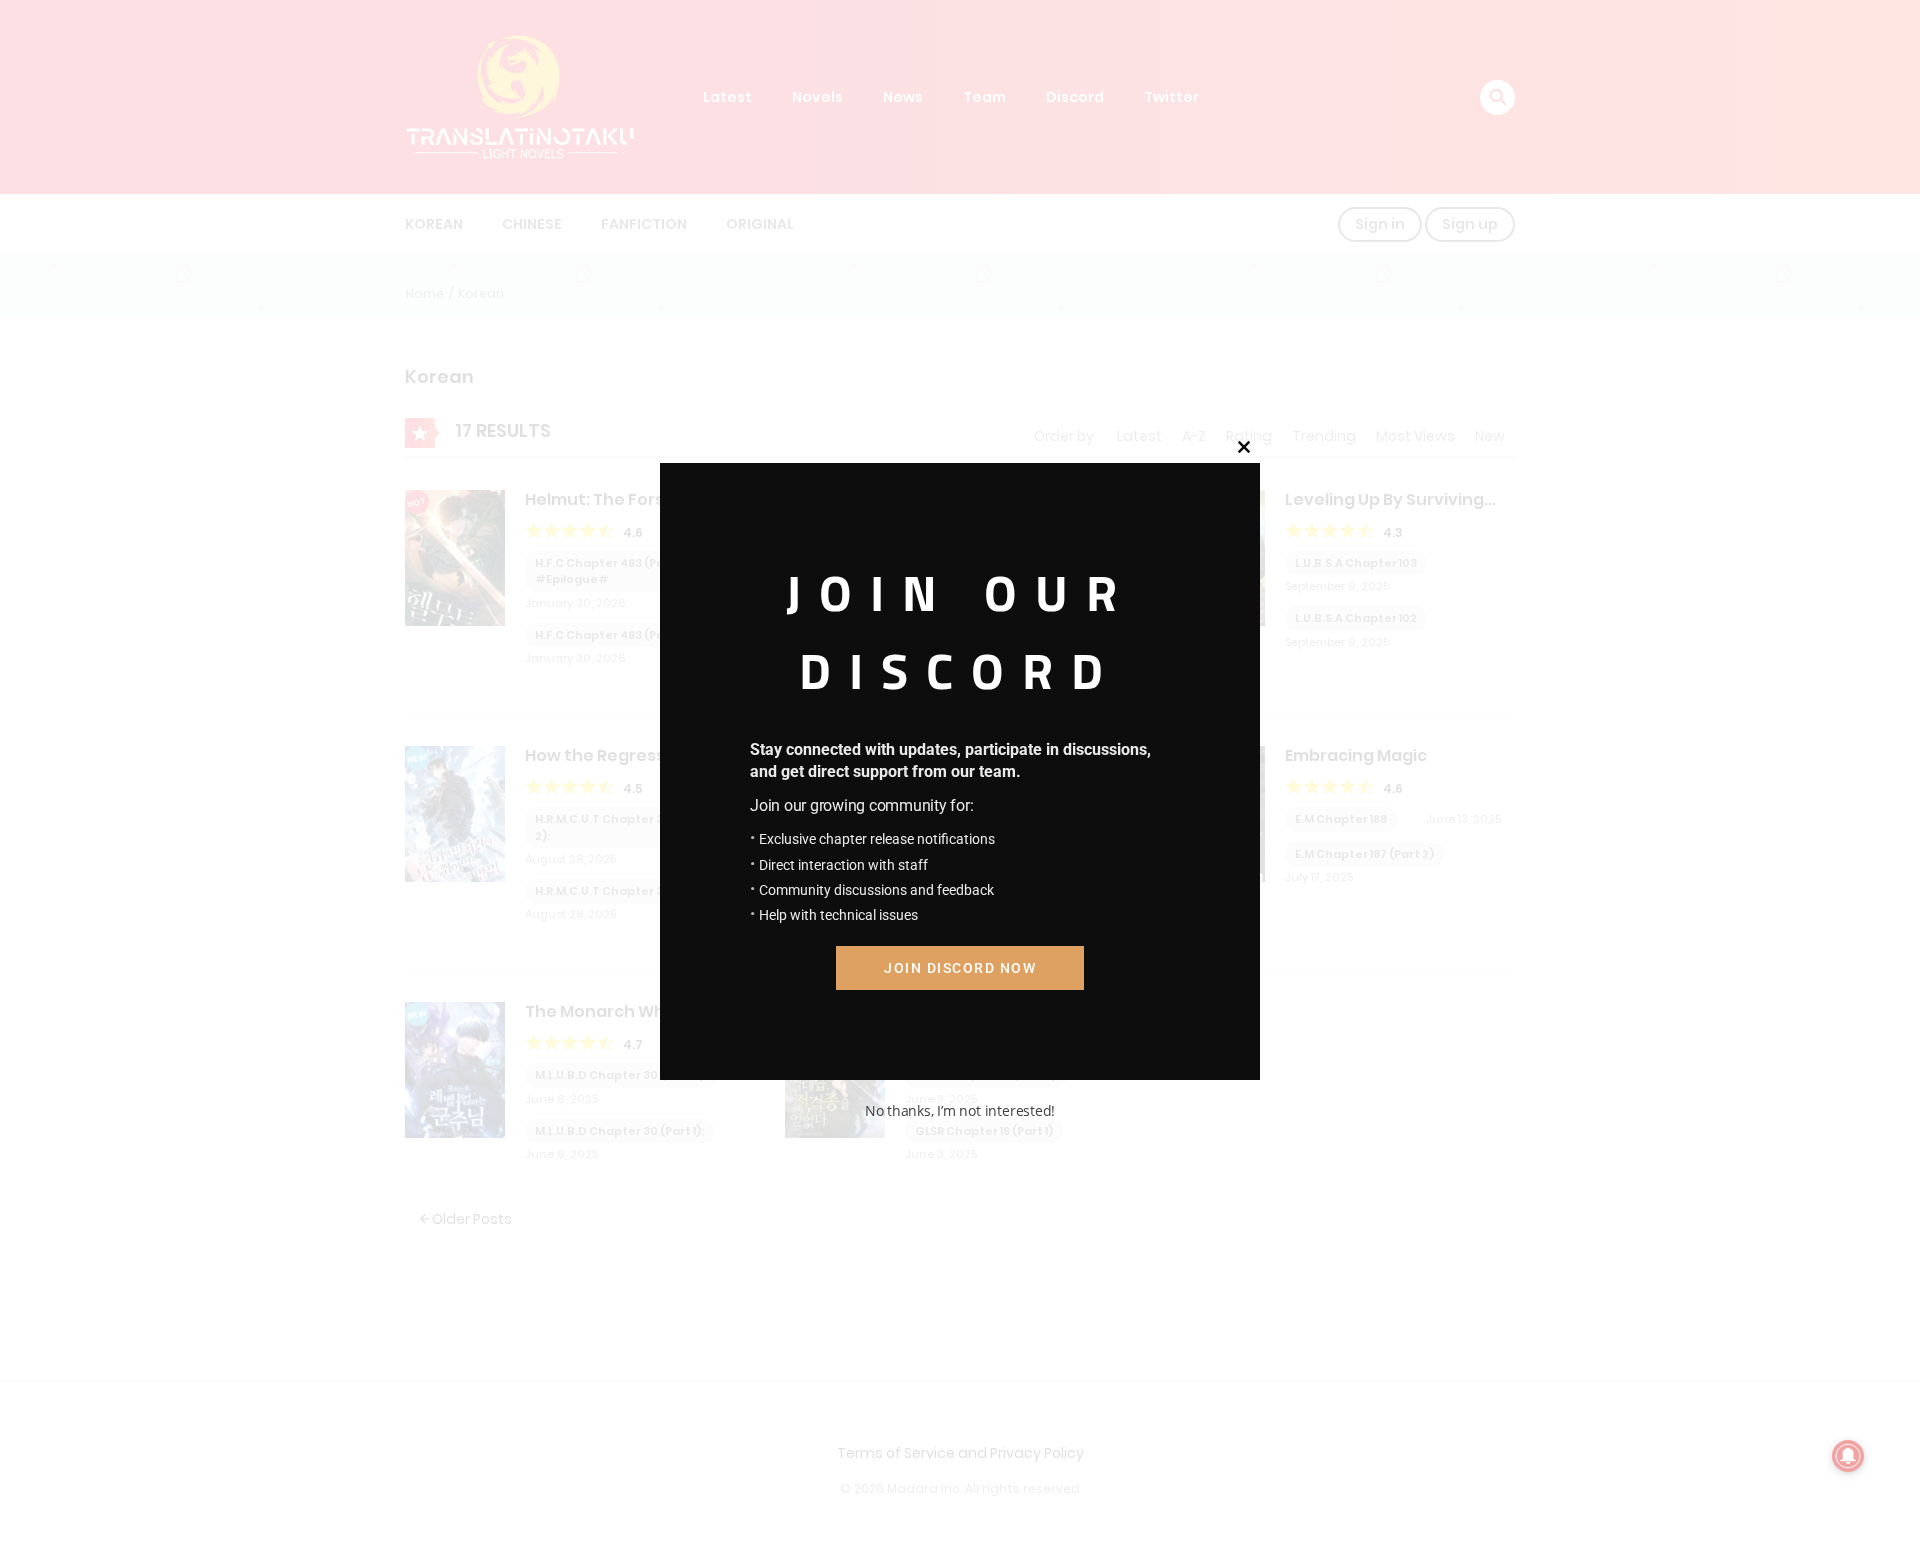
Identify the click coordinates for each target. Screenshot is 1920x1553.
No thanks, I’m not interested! (960, 1110)
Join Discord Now (960, 968)
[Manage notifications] (1848, 1456)
